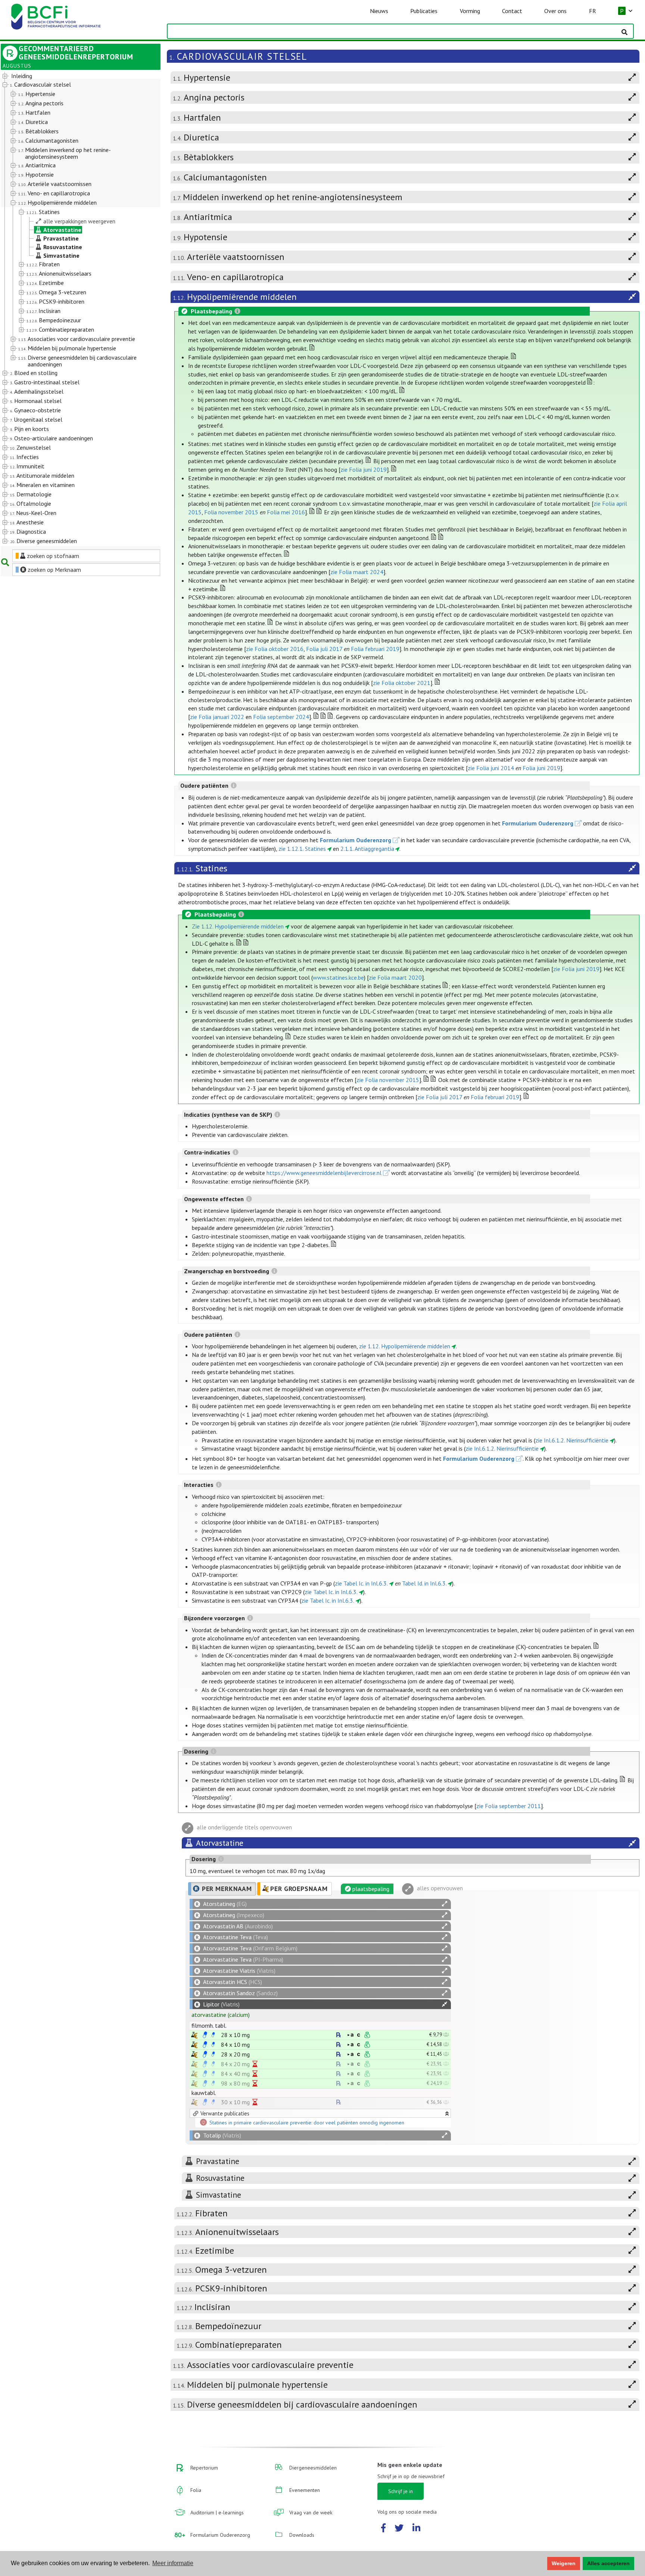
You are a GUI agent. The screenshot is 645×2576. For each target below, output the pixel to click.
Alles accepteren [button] (608, 2563)
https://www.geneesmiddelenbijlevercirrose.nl (324, 1173)
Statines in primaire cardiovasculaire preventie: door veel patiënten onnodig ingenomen (307, 2123)
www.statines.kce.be (338, 977)
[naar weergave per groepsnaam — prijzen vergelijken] (194, 2035)
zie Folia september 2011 (509, 1806)
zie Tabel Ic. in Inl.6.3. (361, 1583)
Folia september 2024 (281, 717)
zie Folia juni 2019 (364, 469)
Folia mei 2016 (286, 512)
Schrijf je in (401, 2491)
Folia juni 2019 (541, 768)
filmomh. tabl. (209, 2025)
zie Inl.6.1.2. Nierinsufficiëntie (572, 1440)
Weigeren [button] (564, 2563)
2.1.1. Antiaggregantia (367, 849)
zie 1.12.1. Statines (302, 849)
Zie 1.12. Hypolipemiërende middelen (238, 926)
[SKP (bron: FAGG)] (205, 2035)
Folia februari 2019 (375, 649)
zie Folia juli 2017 (440, 1097)
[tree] (74, 309)
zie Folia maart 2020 (395, 977)
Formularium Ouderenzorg (538, 823)
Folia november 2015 (231, 512)
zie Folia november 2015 (388, 1080)
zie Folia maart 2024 (357, 572)
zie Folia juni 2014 (491, 768)
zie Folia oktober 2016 (275, 649)
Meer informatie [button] (173, 2563)
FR (593, 11)
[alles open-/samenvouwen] (445, 1904)
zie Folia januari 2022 (217, 717)
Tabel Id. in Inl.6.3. (424, 1583)
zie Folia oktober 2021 (402, 683)
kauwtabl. (204, 2093)
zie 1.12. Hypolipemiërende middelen (405, 1346)
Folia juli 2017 (324, 649)
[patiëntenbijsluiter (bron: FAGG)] (213, 2035)
